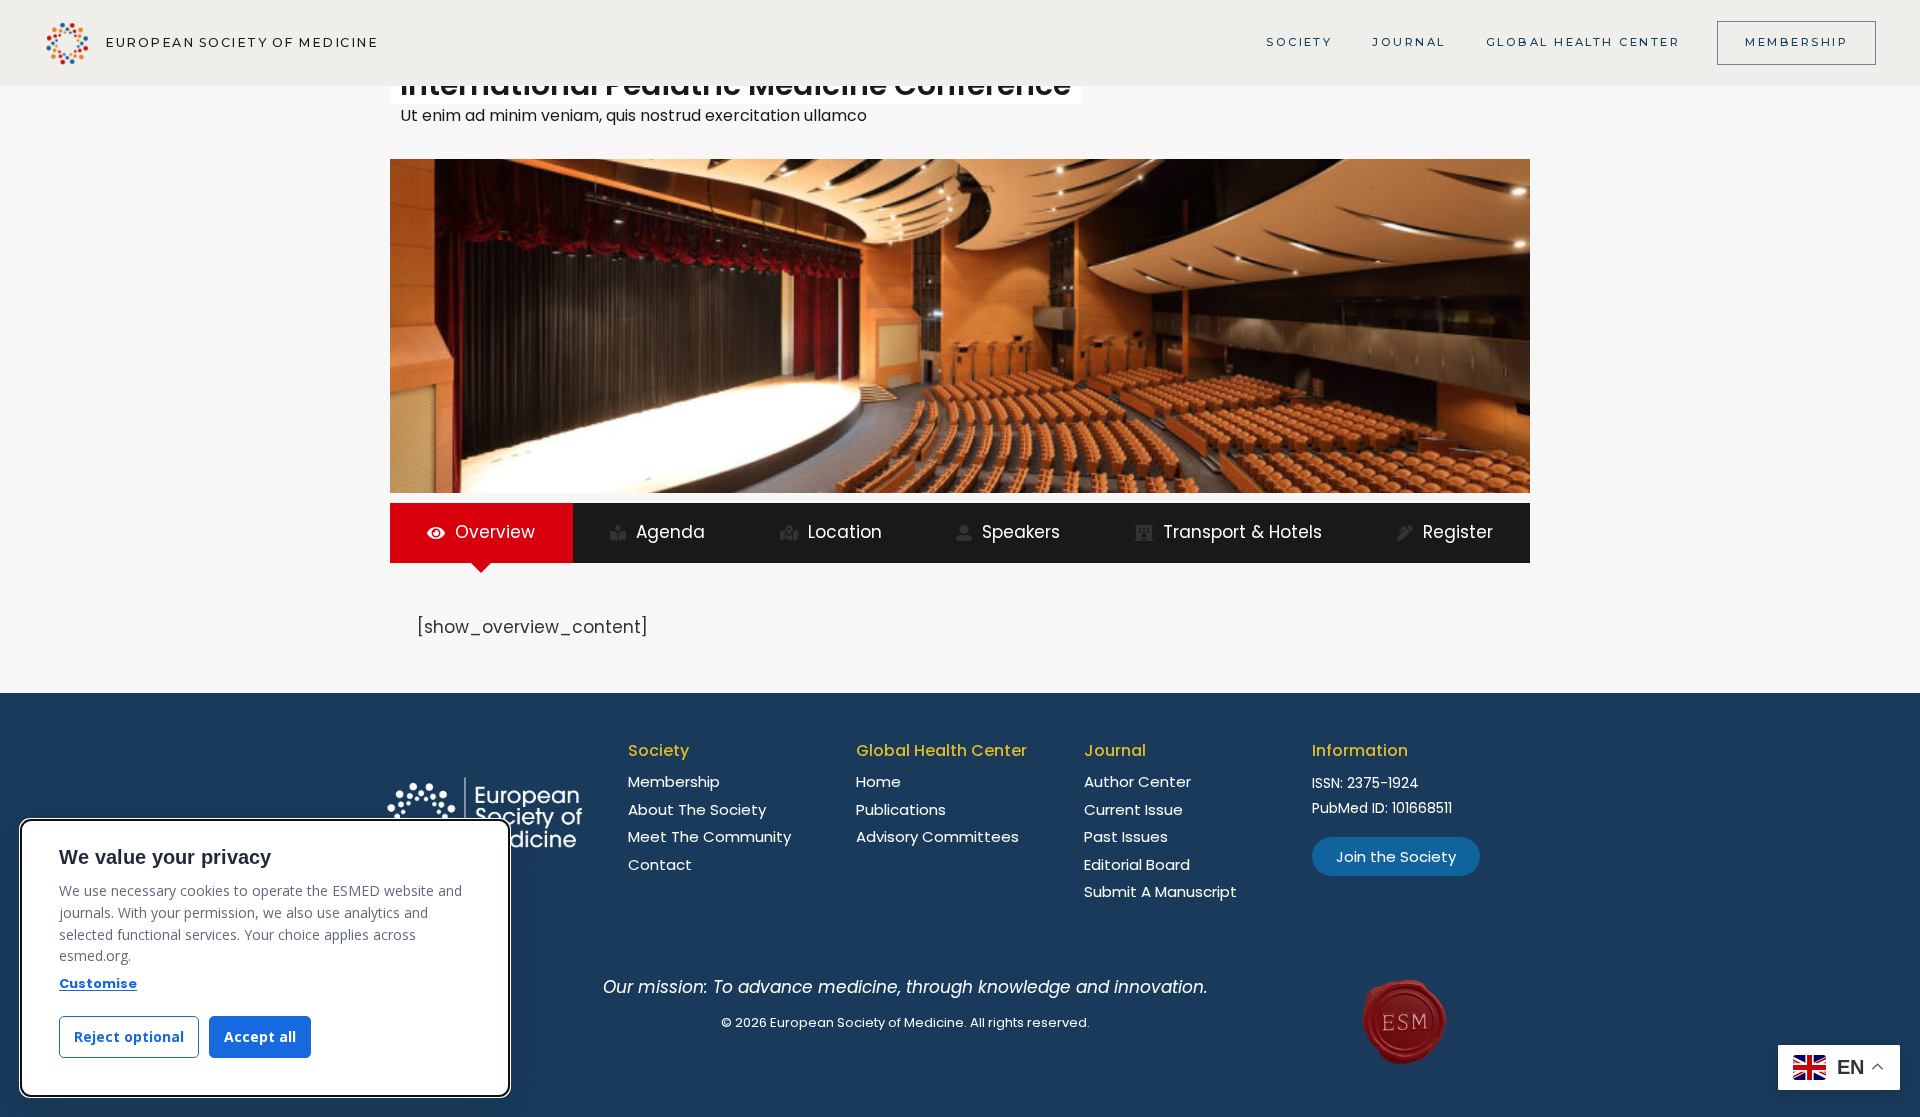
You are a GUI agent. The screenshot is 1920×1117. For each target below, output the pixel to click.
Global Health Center (1583, 42)
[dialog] (265, 958)
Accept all (260, 1036)
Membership (1796, 42)
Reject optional (129, 1036)
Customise (98, 983)
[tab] (481, 533)
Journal (1408, 42)
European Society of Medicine (241, 42)
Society (1299, 42)
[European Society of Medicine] (67, 43)
